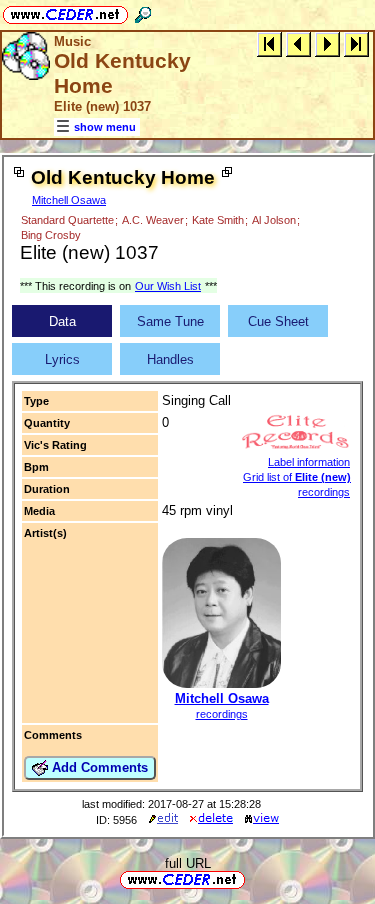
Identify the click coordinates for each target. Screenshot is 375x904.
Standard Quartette (67, 220)
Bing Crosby (51, 235)
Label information (309, 462)
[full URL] (253, 878)
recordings (222, 714)
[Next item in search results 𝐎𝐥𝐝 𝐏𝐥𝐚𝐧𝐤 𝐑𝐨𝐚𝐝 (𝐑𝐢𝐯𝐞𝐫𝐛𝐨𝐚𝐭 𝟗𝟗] (327, 43)
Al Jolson (274, 220)
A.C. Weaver (153, 220)
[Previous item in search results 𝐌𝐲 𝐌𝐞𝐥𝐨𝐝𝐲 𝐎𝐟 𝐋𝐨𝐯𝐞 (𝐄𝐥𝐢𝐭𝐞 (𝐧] (298, 43)
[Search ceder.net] (143, 11)
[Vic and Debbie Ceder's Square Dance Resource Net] (65, 11)
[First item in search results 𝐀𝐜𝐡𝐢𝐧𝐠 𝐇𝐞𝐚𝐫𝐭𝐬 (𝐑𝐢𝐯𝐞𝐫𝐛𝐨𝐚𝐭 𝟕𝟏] (269, 43)
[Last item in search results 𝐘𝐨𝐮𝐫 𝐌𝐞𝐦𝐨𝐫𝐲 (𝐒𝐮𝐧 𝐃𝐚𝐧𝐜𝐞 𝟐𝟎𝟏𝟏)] (356, 43)
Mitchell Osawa (69, 200)
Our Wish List (168, 286)
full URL (188, 863)
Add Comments (98, 767)
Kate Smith (218, 220)
